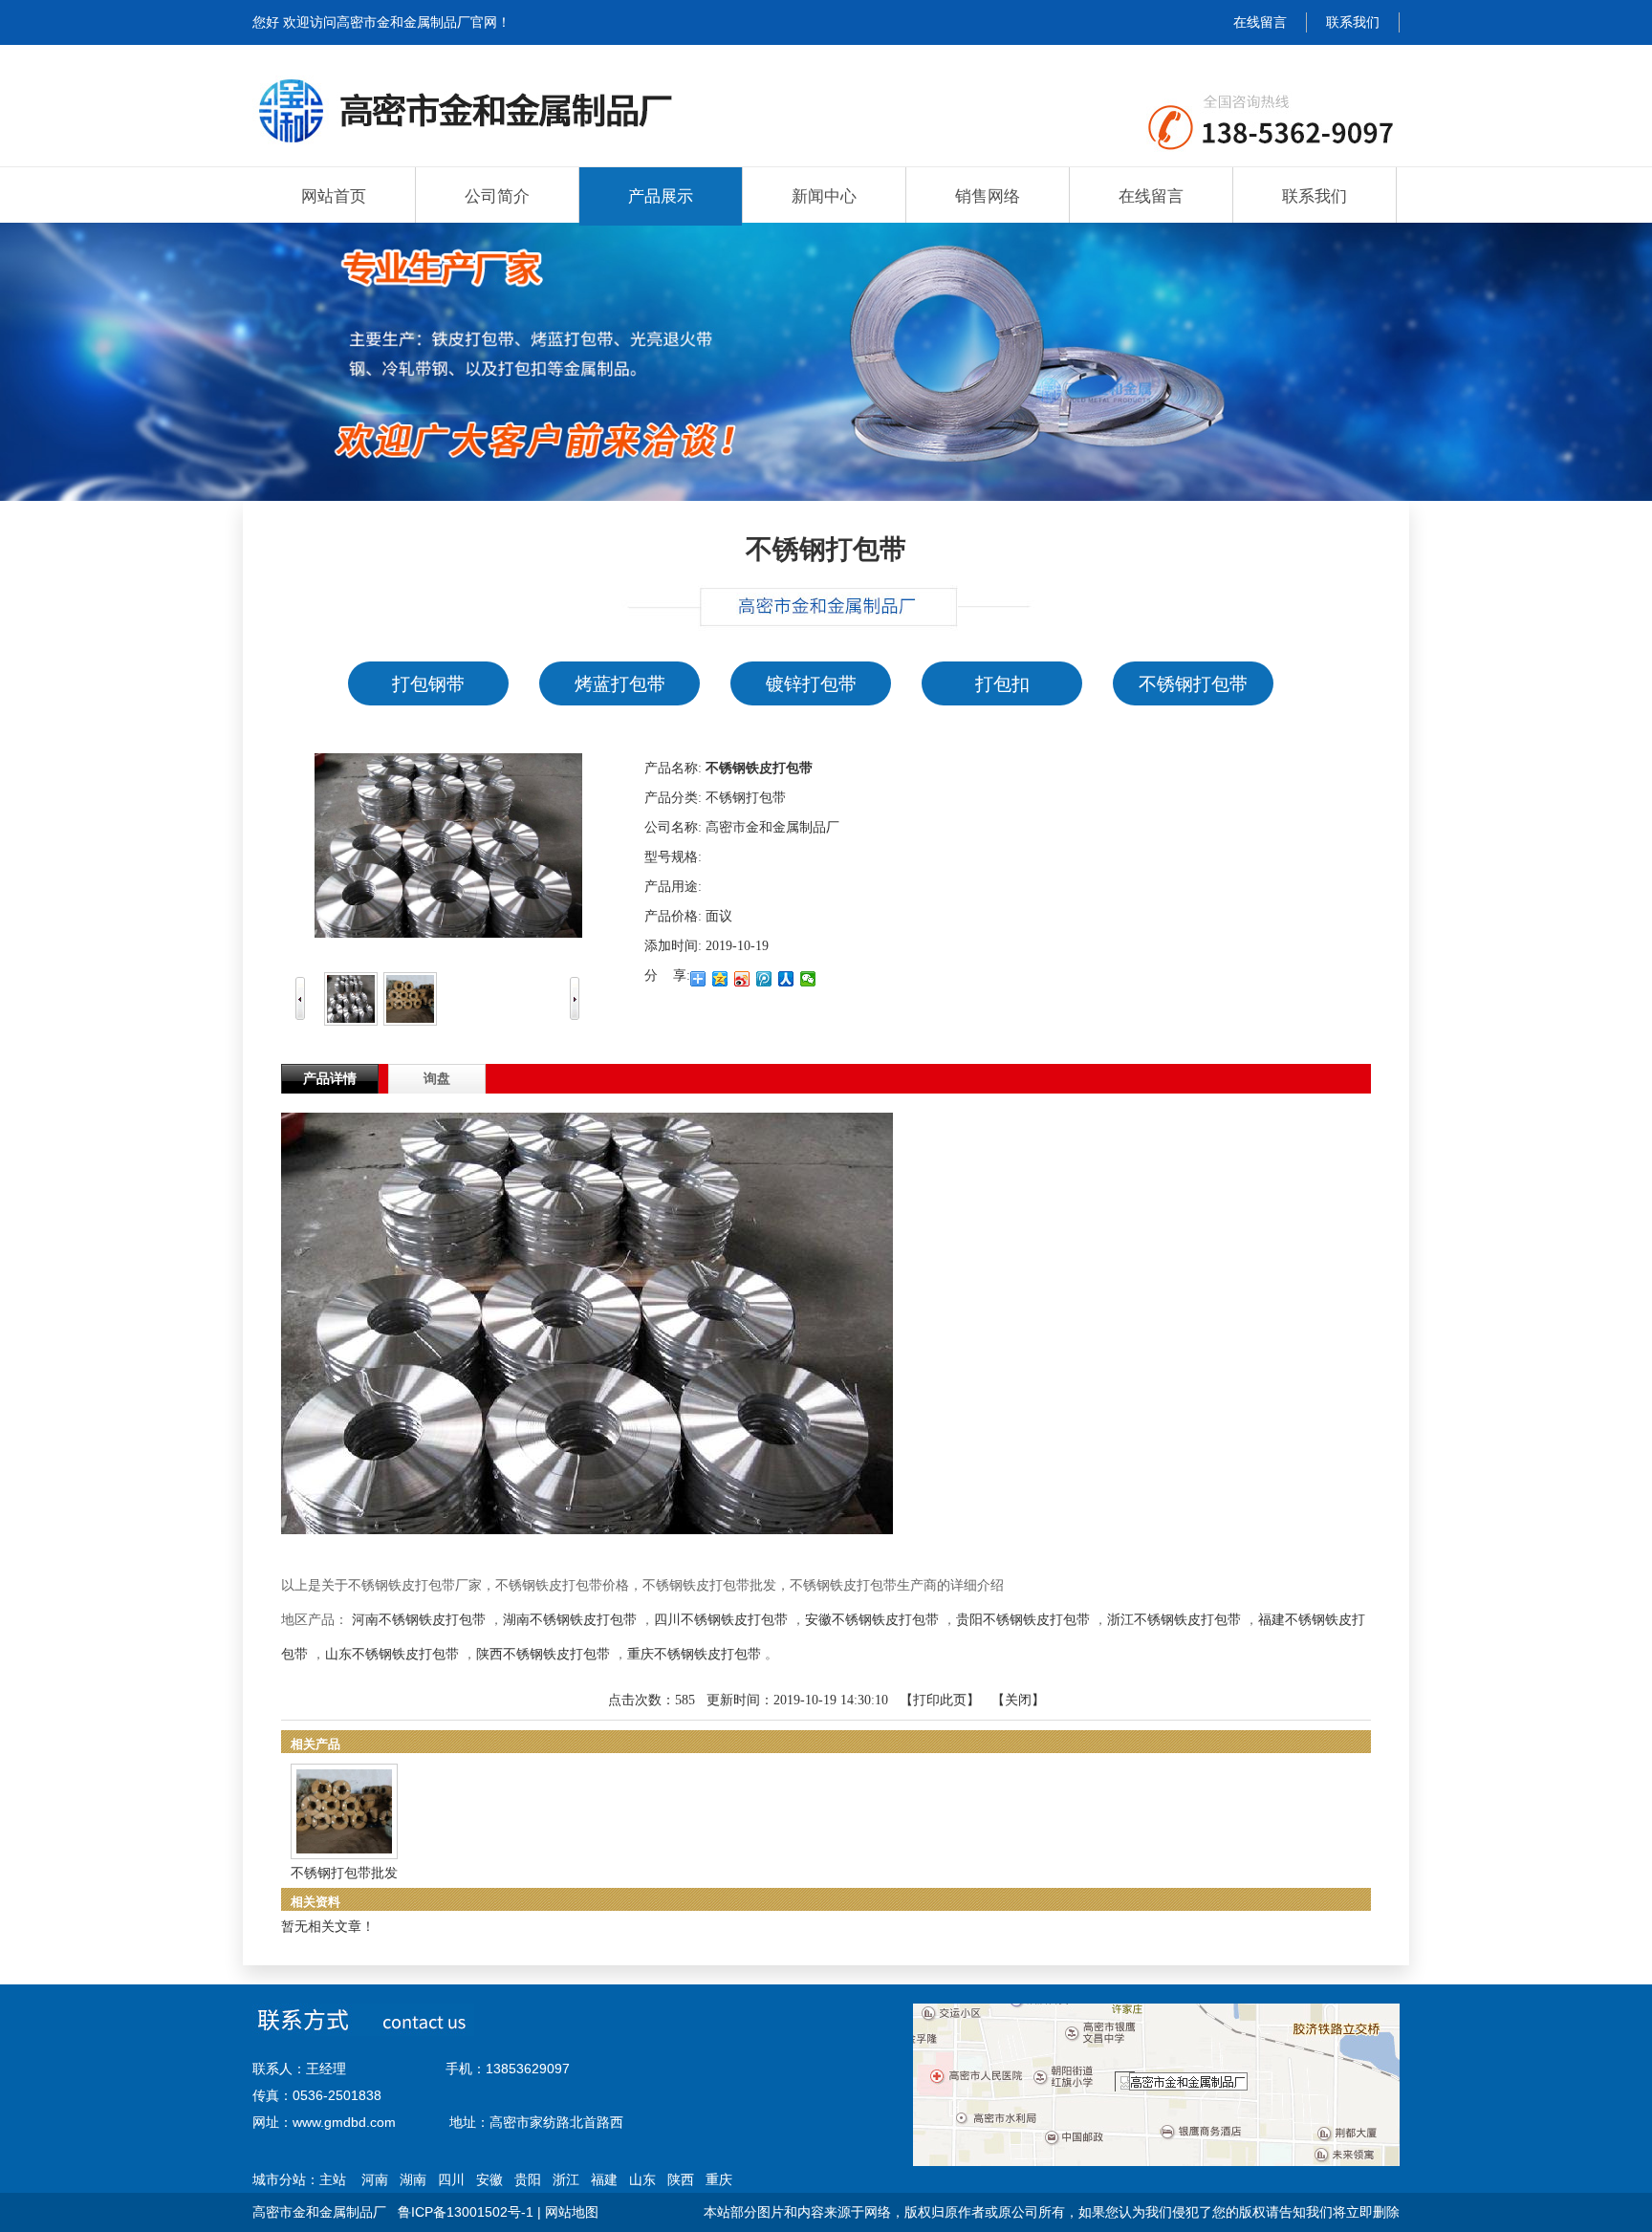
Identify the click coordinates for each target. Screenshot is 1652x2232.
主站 (333, 2179)
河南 (375, 2179)
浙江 (566, 2179)
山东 (642, 2179)
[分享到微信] (808, 979)
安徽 (489, 2179)
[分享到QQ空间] (720, 979)
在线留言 (1260, 22)
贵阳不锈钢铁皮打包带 (1023, 1620)
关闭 (1018, 1700)
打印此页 (940, 1700)
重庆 (719, 2179)
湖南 (413, 2179)
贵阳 (528, 2179)
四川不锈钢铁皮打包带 (721, 1620)
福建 (604, 2179)
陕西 (681, 2179)
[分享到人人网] (786, 979)
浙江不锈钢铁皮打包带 (1174, 1620)
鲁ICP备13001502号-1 (466, 2212)
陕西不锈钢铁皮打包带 (543, 1654)
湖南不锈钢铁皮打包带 (570, 1620)
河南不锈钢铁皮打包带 (419, 1620)
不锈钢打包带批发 (344, 1873)
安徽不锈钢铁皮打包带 (872, 1620)
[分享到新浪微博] (742, 979)
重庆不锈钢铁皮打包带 (694, 1654)
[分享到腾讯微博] (764, 979)
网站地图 (572, 2212)
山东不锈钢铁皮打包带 (392, 1654)
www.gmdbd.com (344, 2122)
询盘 (437, 1079)
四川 (451, 2179)
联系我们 (1353, 22)
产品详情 (330, 1079)
